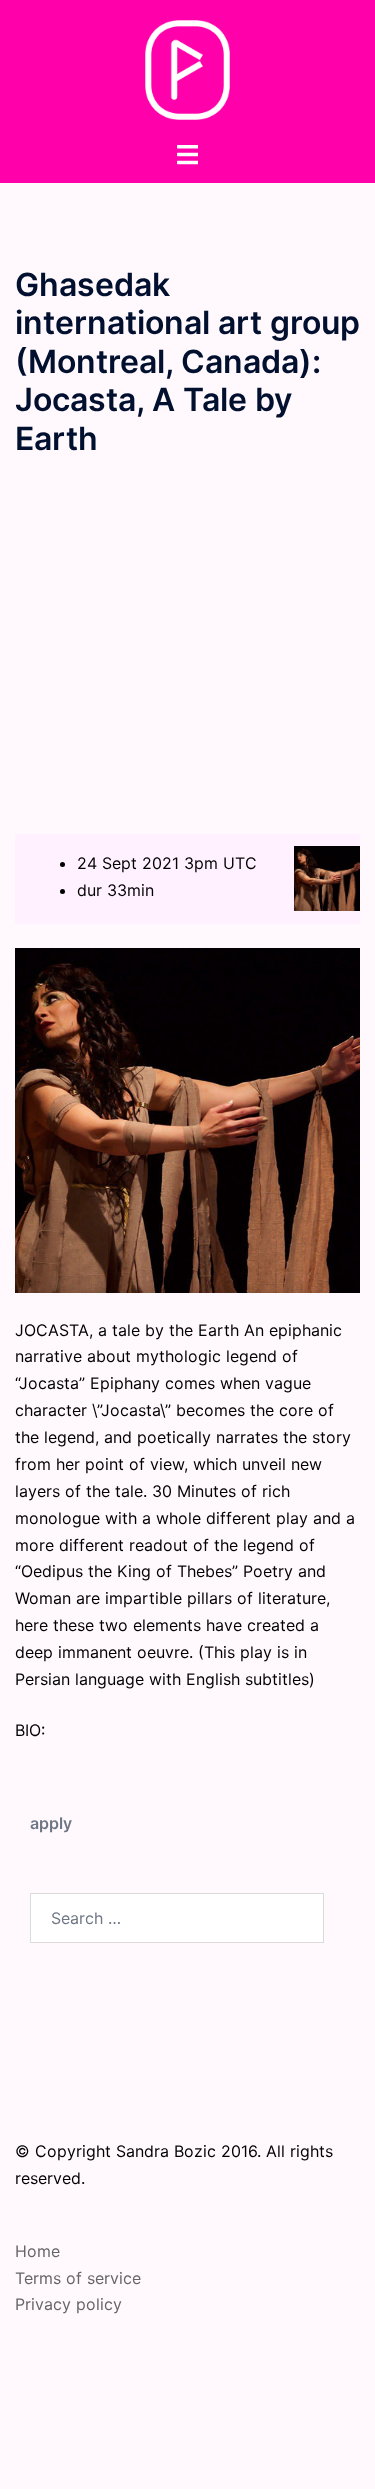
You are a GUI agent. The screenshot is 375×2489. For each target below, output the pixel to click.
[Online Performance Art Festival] (187, 68)
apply (51, 1823)
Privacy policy (68, 2304)
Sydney (267, 2454)
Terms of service (78, 2278)
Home (37, 2251)
